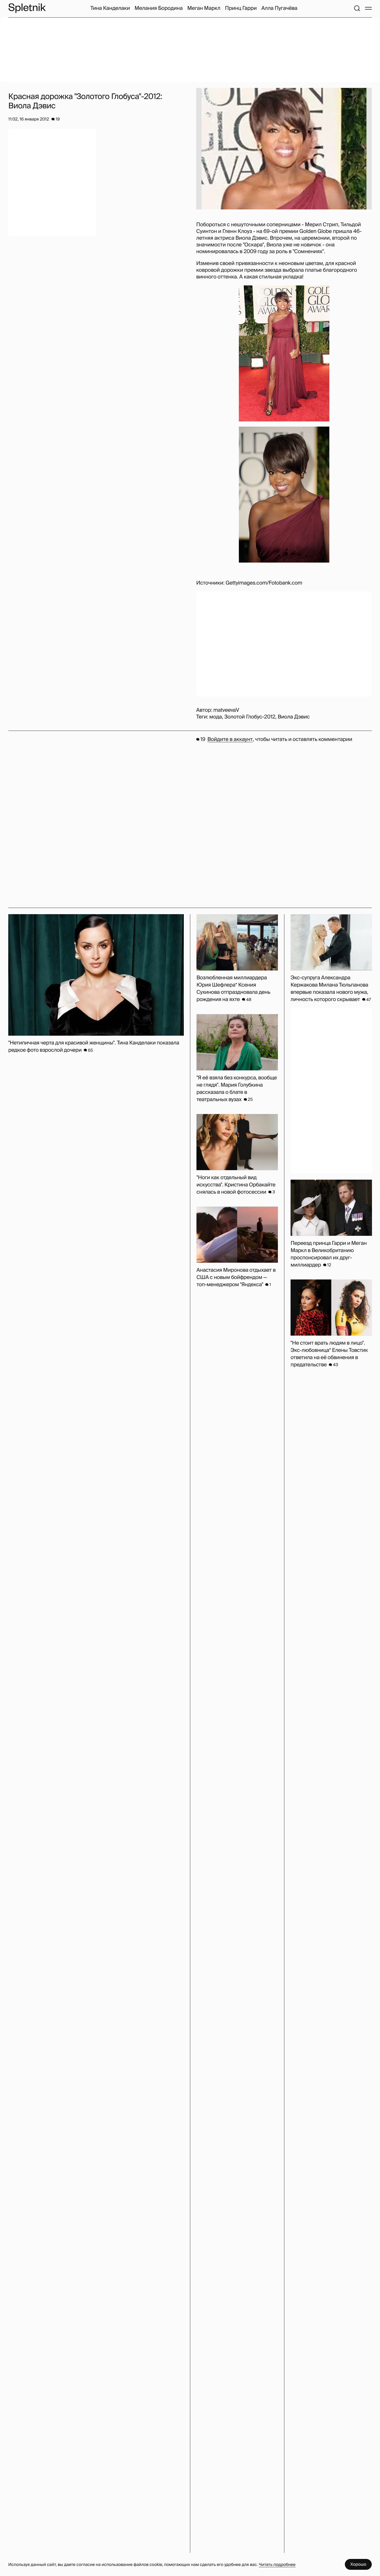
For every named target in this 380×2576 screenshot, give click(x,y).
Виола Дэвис (294, 717)
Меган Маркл (204, 8)
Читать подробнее (277, 2564)
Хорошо (358, 2564)
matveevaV (226, 710)
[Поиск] (357, 8)
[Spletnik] (27, 8)
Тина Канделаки (110, 8)
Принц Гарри (241, 8)
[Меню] (368, 8)
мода (216, 717)
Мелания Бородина (159, 8)
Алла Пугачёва (279, 8)
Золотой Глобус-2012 (250, 717)
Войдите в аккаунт (230, 739)
